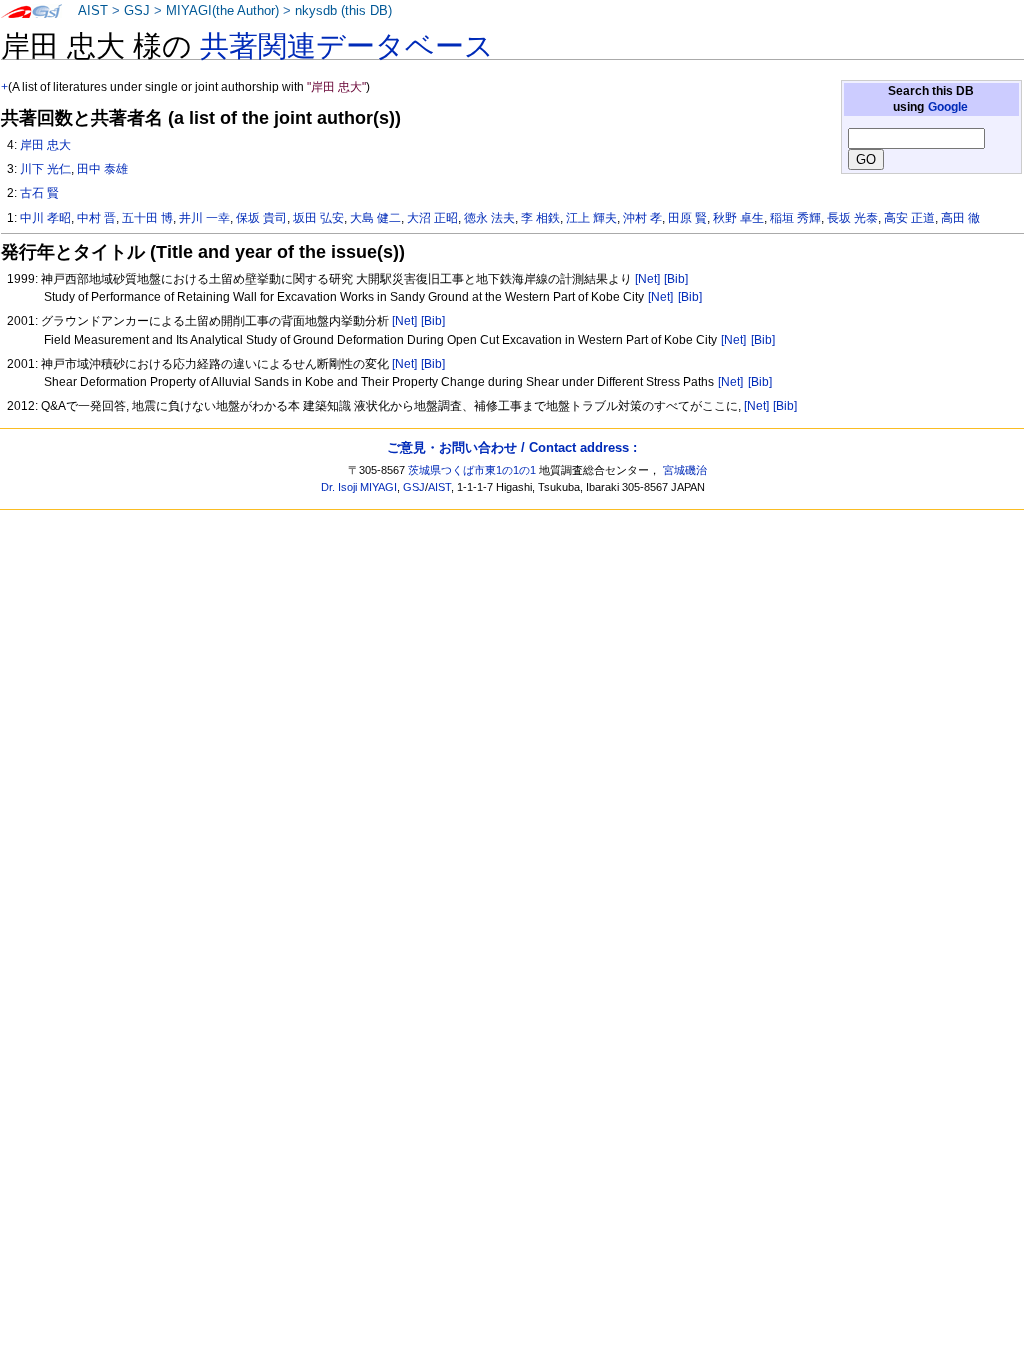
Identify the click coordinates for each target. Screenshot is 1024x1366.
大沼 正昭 (432, 218)
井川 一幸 (204, 218)
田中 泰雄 (102, 169)
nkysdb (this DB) (343, 11)
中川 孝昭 (45, 218)
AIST (93, 11)
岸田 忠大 (45, 145)
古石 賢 (39, 193)
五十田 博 (147, 218)
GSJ (137, 11)
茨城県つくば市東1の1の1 (472, 470)
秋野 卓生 (738, 218)
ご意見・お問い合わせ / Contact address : (512, 447)
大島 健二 (375, 218)
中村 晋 (96, 218)
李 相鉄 (540, 218)
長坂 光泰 (852, 218)
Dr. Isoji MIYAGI (359, 487)
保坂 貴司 (261, 218)
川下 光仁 (45, 169)
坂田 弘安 (318, 218)
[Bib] (676, 279)
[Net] (647, 279)
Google (948, 107)
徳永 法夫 (489, 218)
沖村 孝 (642, 218)
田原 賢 (687, 218)
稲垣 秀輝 (795, 218)
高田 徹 (960, 218)
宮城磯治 (685, 470)
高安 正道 (909, 218)
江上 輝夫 (591, 218)
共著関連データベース (347, 46)
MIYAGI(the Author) (222, 11)
